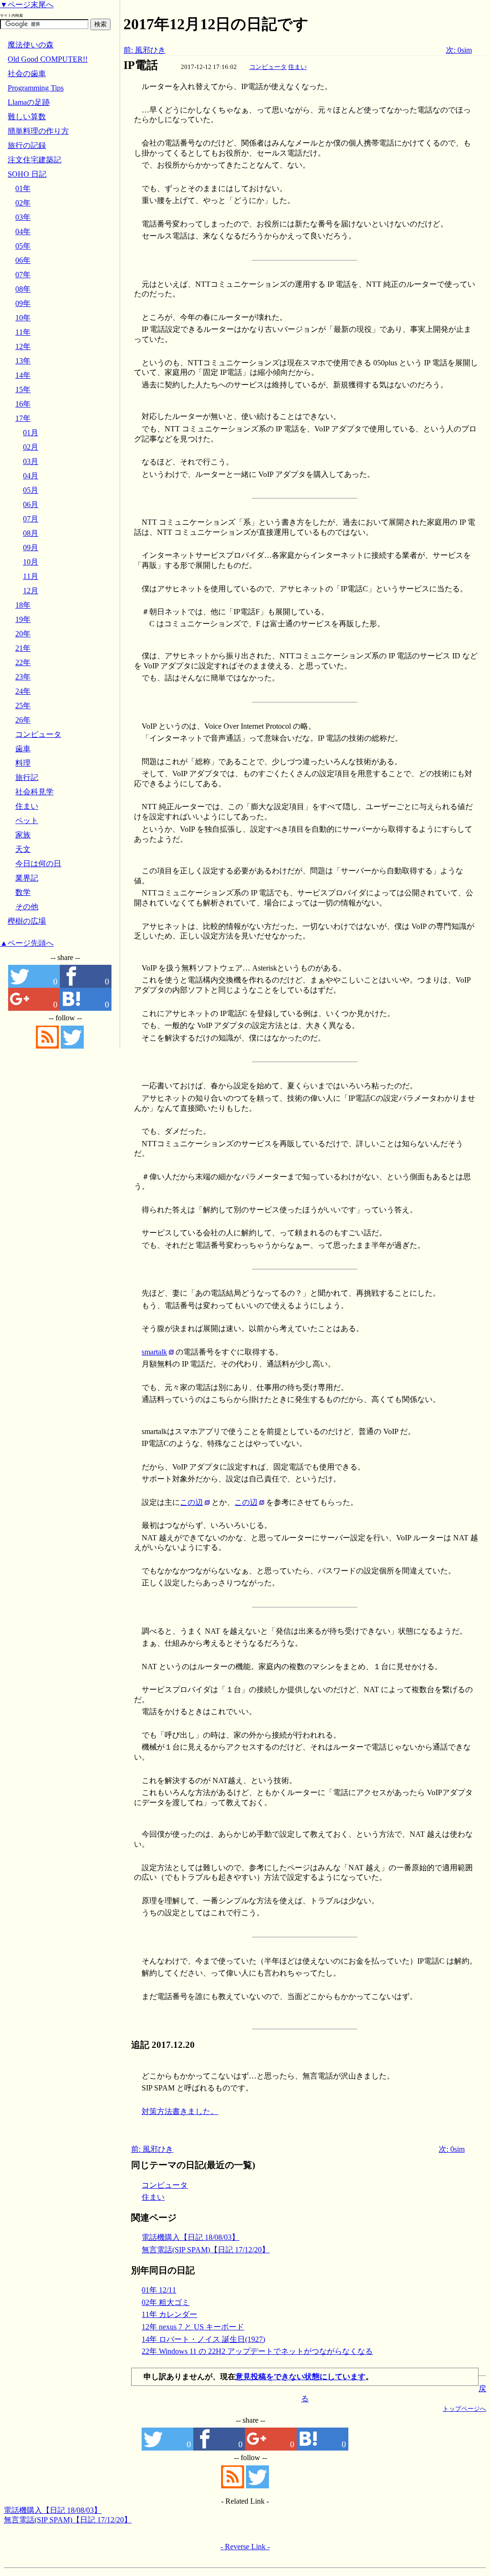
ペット (27, 820)
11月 (31, 576)
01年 (23, 188)
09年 (23, 303)
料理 (23, 763)
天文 (23, 849)
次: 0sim (459, 50)
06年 (23, 260)
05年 (23, 246)
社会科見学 (34, 792)
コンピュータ (268, 67)
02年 (23, 203)
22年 (23, 662)
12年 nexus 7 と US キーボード (193, 2327)
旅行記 (27, 777)
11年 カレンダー (169, 2314)
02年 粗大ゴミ (166, 2302)
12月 (31, 591)
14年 (23, 375)
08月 (31, 533)
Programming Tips (36, 88)
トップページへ (464, 2409)
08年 (23, 289)
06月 (31, 504)
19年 (23, 619)
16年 (23, 404)
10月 (31, 562)
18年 (23, 605)
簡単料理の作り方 (38, 131)
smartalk (154, 1352)
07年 (23, 275)
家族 (23, 835)
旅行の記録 (27, 145)
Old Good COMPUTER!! (48, 59)
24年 (23, 691)
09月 (31, 548)
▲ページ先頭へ (27, 943)
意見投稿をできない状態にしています (301, 2377)
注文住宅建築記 (34, 160)
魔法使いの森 (31, 45)
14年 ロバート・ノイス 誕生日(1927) (203, 2339)
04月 (31, 476)
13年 (23, 361)
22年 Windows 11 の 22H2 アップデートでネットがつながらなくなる (257, 2351)
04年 (23, 232)
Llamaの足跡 (29, 102)
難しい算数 (27, 117)
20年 (23, 634)
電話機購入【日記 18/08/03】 (190, 2237)
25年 (23, 706)
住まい (297, 67)
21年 (23, 648)
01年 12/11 (159, 2290)
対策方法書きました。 (180, 2111)
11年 (23, 332)
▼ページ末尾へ (27, 5)
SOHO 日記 (27, 174)
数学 (23, 892)
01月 (31, 433)
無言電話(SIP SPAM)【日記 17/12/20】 (206, 2250)
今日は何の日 (38, 864)
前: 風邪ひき (145, 50)
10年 (23, 318)
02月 (31, 447)
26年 (23, 720)
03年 (23, 217)
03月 (31, 461)
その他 (27, 907)
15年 (23, 390)
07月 (31, 519)
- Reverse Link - (245, 2547)
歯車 (23, 749)
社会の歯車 (27, 73)
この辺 (191, 1502)
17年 (23, 418)
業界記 (27, 878)
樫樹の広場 (27, 921)
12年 (23, 346)
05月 (31, 490)
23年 (23, 677)
